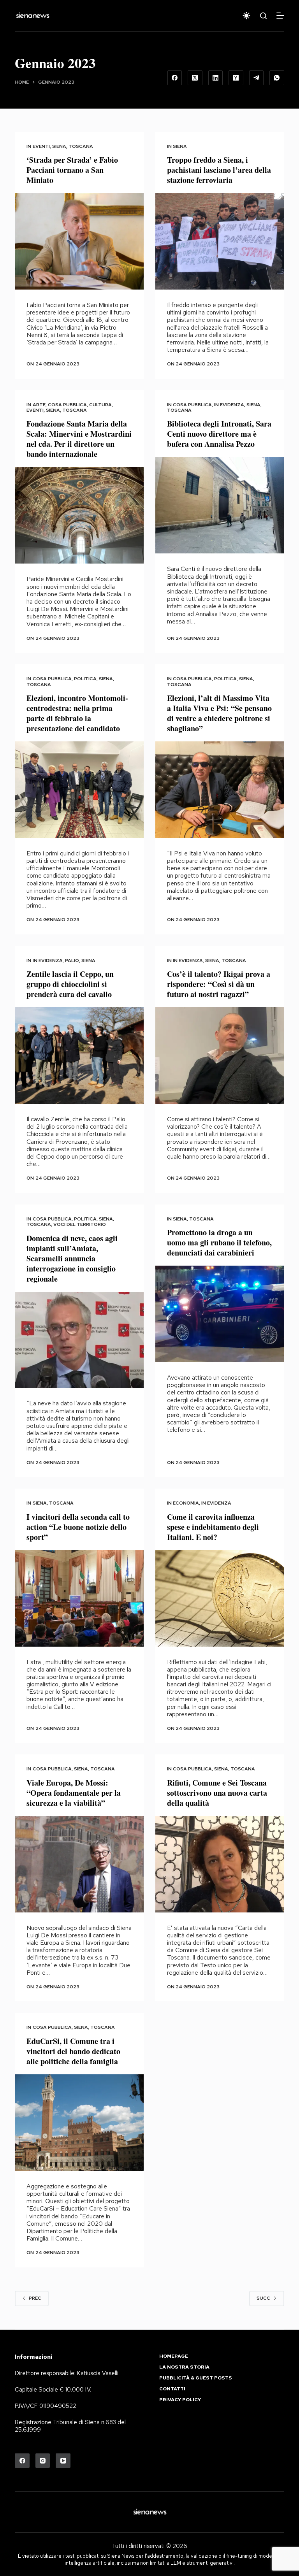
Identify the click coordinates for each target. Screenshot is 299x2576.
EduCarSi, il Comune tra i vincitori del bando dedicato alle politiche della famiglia (73, 2051)
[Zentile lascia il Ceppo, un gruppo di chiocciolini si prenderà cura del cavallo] (79, 1055)
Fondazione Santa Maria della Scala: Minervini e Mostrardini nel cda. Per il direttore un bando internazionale (79, 439)
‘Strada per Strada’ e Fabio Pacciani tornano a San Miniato (72, 170)
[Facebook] (175, 78)
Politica (85, 679)
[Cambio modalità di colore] (246, 16)
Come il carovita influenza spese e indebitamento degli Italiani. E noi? (213, 1527)
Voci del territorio (80, 1224)
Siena (59, 146)
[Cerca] (263, 16)
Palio (72, 961)
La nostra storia (184, 2367)
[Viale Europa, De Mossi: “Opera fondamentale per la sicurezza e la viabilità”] (79, 1864)
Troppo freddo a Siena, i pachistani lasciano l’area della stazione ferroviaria (219, 170)
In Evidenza (229, 405)
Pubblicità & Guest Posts (196, 2378)
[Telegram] (257, 78)
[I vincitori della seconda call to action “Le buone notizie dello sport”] (79, 1598)
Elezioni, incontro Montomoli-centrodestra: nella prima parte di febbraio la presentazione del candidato (77, 713)
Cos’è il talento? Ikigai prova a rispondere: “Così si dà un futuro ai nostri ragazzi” (219, 984)
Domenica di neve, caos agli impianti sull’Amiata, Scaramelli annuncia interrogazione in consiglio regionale (72, 1258)
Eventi (41, 146)
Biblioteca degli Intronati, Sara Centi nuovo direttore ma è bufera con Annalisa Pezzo (219, 434)
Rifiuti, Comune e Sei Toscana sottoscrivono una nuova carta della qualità (217, 1793)
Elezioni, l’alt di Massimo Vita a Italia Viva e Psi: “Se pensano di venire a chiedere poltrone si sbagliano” (219, 713)
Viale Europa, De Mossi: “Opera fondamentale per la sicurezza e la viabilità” (74, 1793)
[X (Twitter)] (195, 78)
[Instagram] (43, 2461)
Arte (39, 405)
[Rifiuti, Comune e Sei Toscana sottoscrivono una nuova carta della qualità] (220, 1864)
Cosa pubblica (67, 405)
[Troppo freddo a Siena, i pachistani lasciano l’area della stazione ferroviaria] (220, 241)
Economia (186, 1503)
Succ (263, 2298)
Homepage (174, 2356)
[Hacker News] (236, 78)
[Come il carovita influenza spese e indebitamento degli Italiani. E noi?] (220, 1598)
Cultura (100, 405)
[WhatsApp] (277, 78)
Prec (35, 2298)
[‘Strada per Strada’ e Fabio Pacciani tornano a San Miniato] (79, 241)
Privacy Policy (180, 2400)
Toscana (81, 146)
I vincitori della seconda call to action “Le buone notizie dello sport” (78, 1527)
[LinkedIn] (216, 78)
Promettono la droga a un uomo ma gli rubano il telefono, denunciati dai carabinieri (219, 1242)
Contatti (172, 2389)
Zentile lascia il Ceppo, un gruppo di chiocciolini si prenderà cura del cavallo (70, 984)
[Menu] (280, 16)
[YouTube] (63, 2461)
